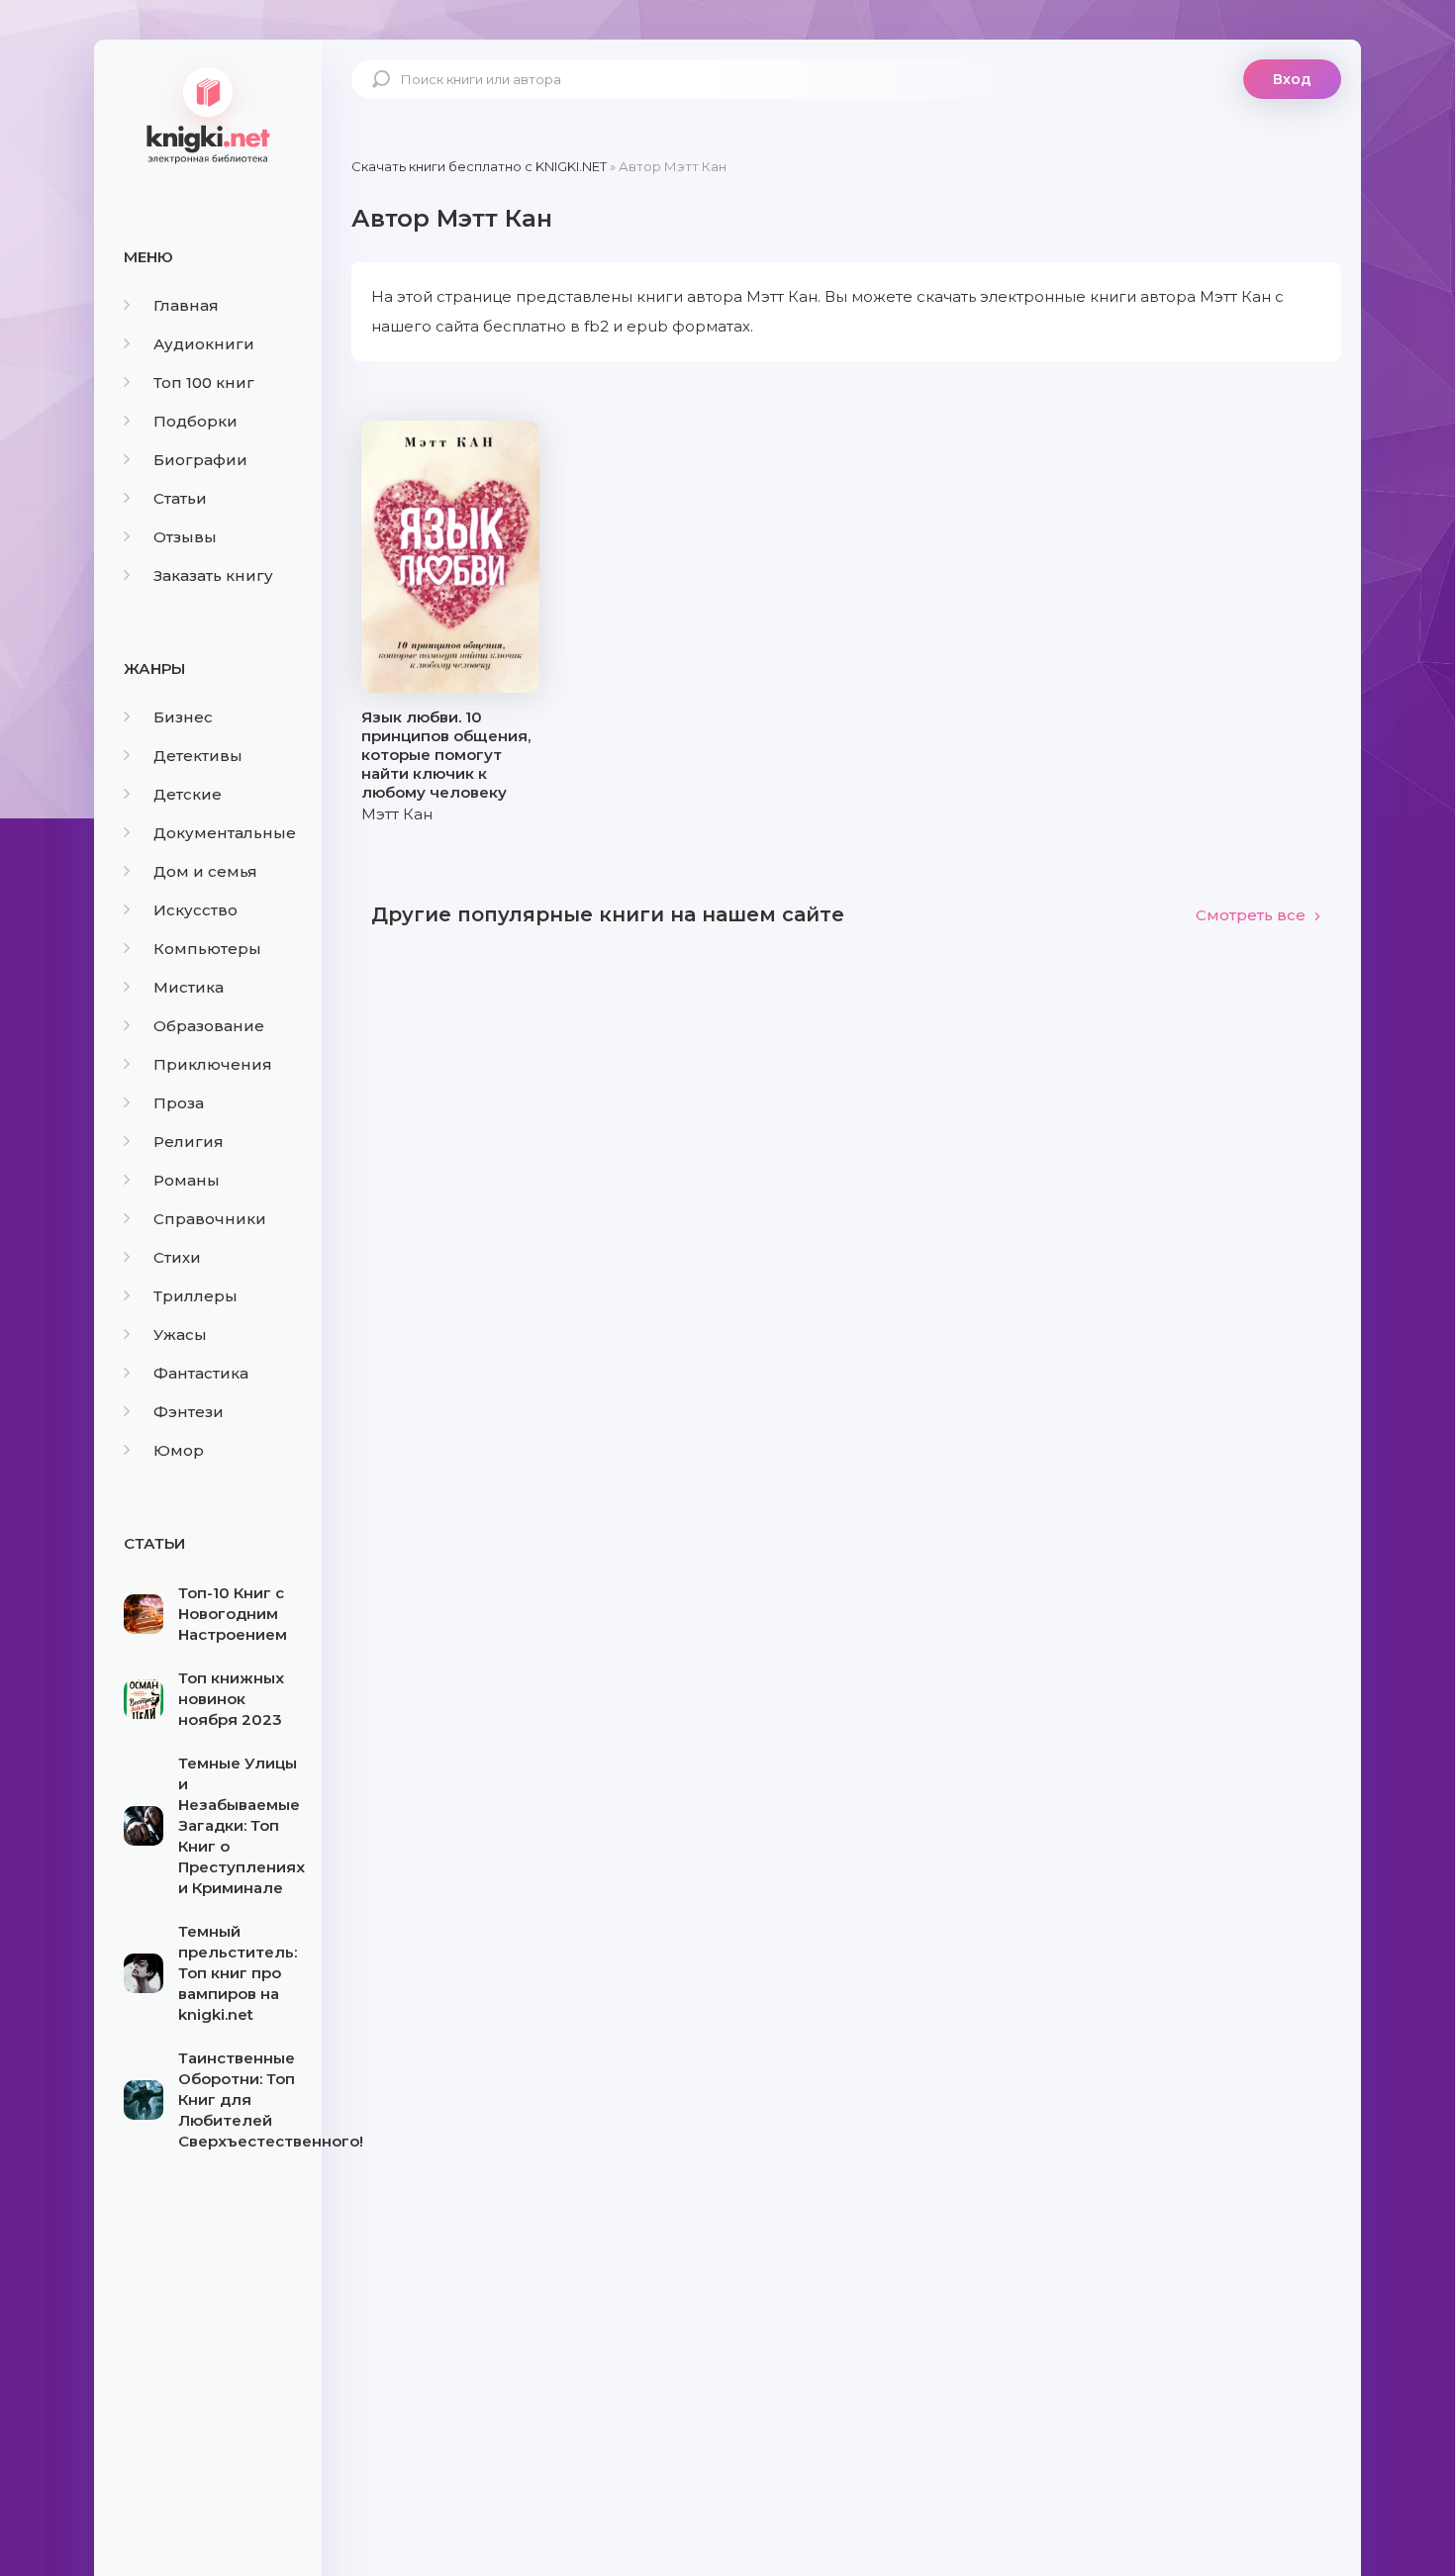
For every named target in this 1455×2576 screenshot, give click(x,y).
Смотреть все (1251, 915)
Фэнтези (189, 1412)
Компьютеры (207, 949)
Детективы (198, 756)
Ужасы (180, 1335)
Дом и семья (205, 871)
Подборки (195, 421)
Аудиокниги (204, 344)
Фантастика (201, 1373)
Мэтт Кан (397, 814)
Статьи (180, 498)
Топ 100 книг (204, 382)
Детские (188, 794)
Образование (209, 1026)
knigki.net (208, 114)
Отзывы (185, 537)
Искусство (195, 910)
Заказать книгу (213, 575)
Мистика (189, 987)
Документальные (225, 833)
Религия (189, 1142)
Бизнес (183, 717)
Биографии (200, 460)
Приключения (213, 1064)
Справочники (210, 1219)
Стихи (177, 1257)
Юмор (179, 1450)
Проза (179, 1103)
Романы (187, 1180)
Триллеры (195, 1296)
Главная (186, 305)
